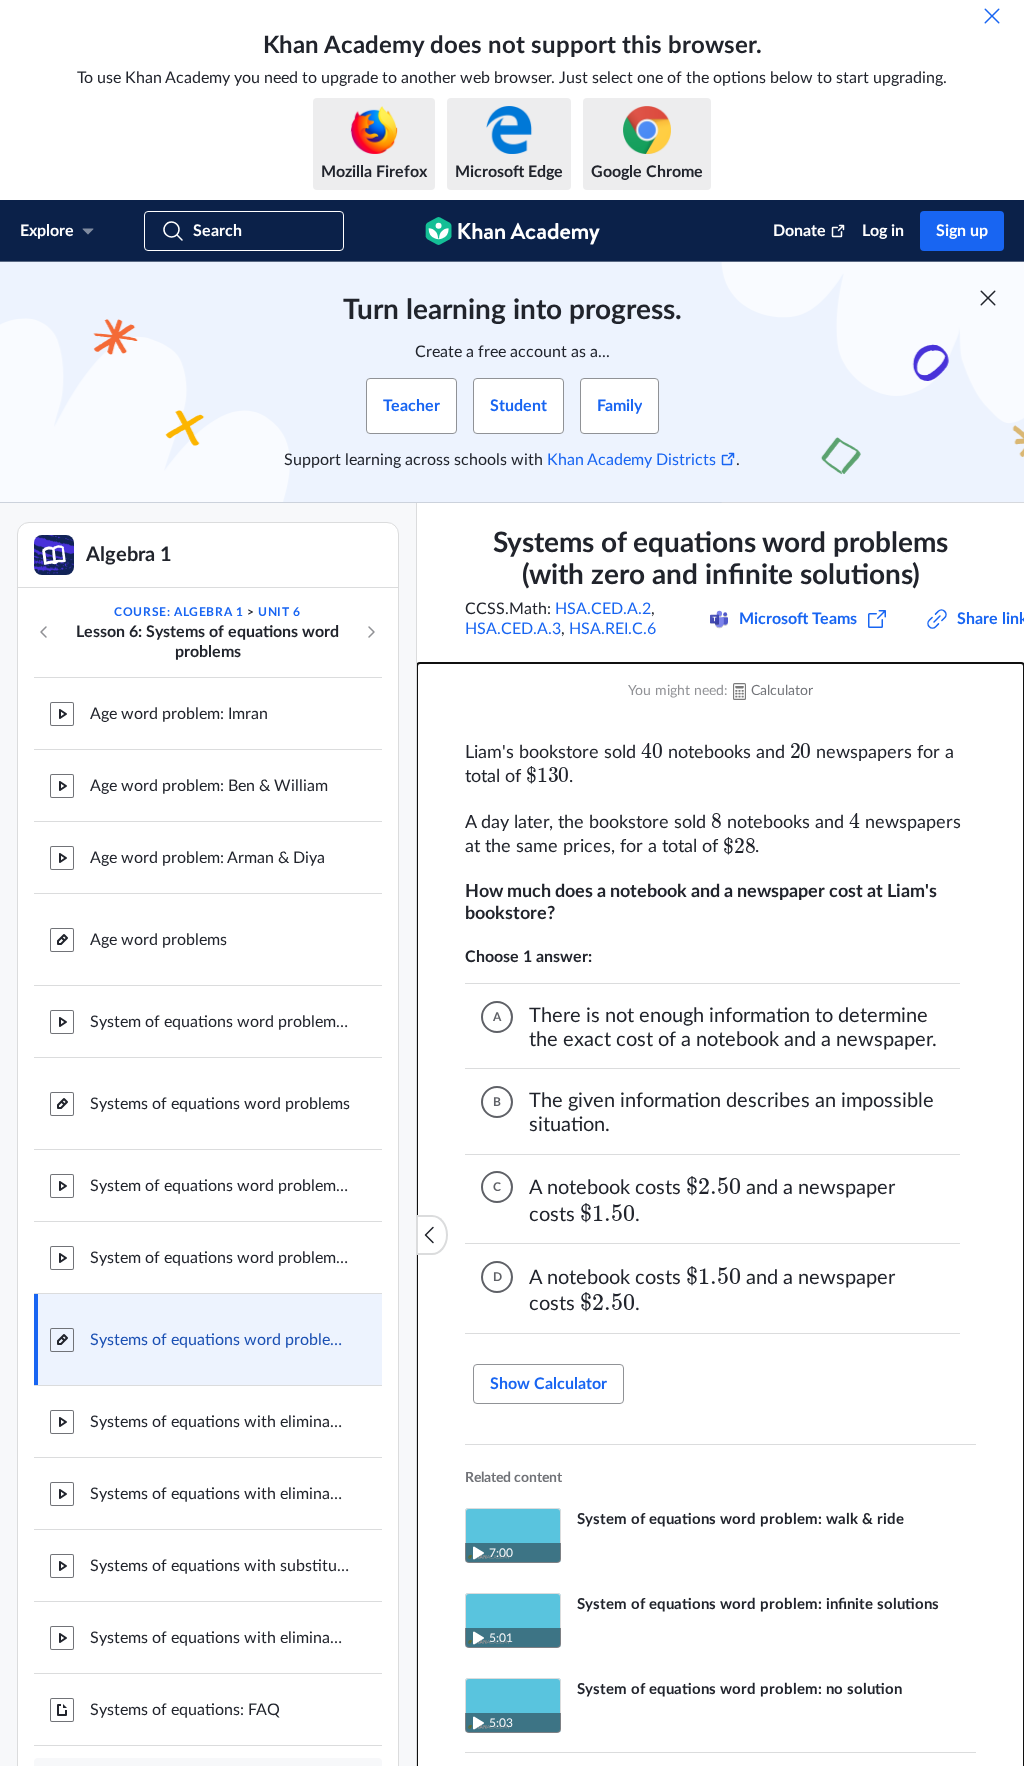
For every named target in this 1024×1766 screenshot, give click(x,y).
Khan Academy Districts (631, 460)
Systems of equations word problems (220, 1104)
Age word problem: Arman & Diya (207, 858)
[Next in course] (371, 632)
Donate (799, 231)
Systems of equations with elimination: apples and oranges (220, 1494)
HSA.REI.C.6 (612, 629)
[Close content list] (432, 1235)
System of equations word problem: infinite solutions (220, 1258)
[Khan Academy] (512, 231)
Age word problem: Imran (179, 714)
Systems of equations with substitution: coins (220, 1566)
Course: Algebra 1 (178, 612)
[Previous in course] (44, 632)
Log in (883, 231)
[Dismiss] (992, 16)
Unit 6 (279, 612)
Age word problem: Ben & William (209, 786)
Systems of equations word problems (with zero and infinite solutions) (220, 1340)
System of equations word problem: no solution (220, 1186)
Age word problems (158, 940)
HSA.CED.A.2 (603, 609)
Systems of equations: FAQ (185, 1710)
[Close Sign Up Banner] (988, 298)
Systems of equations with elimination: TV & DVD (220, 1422)
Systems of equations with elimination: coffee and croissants (220, 1638)
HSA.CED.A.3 (513, 629)
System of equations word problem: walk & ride (220, 1022)
